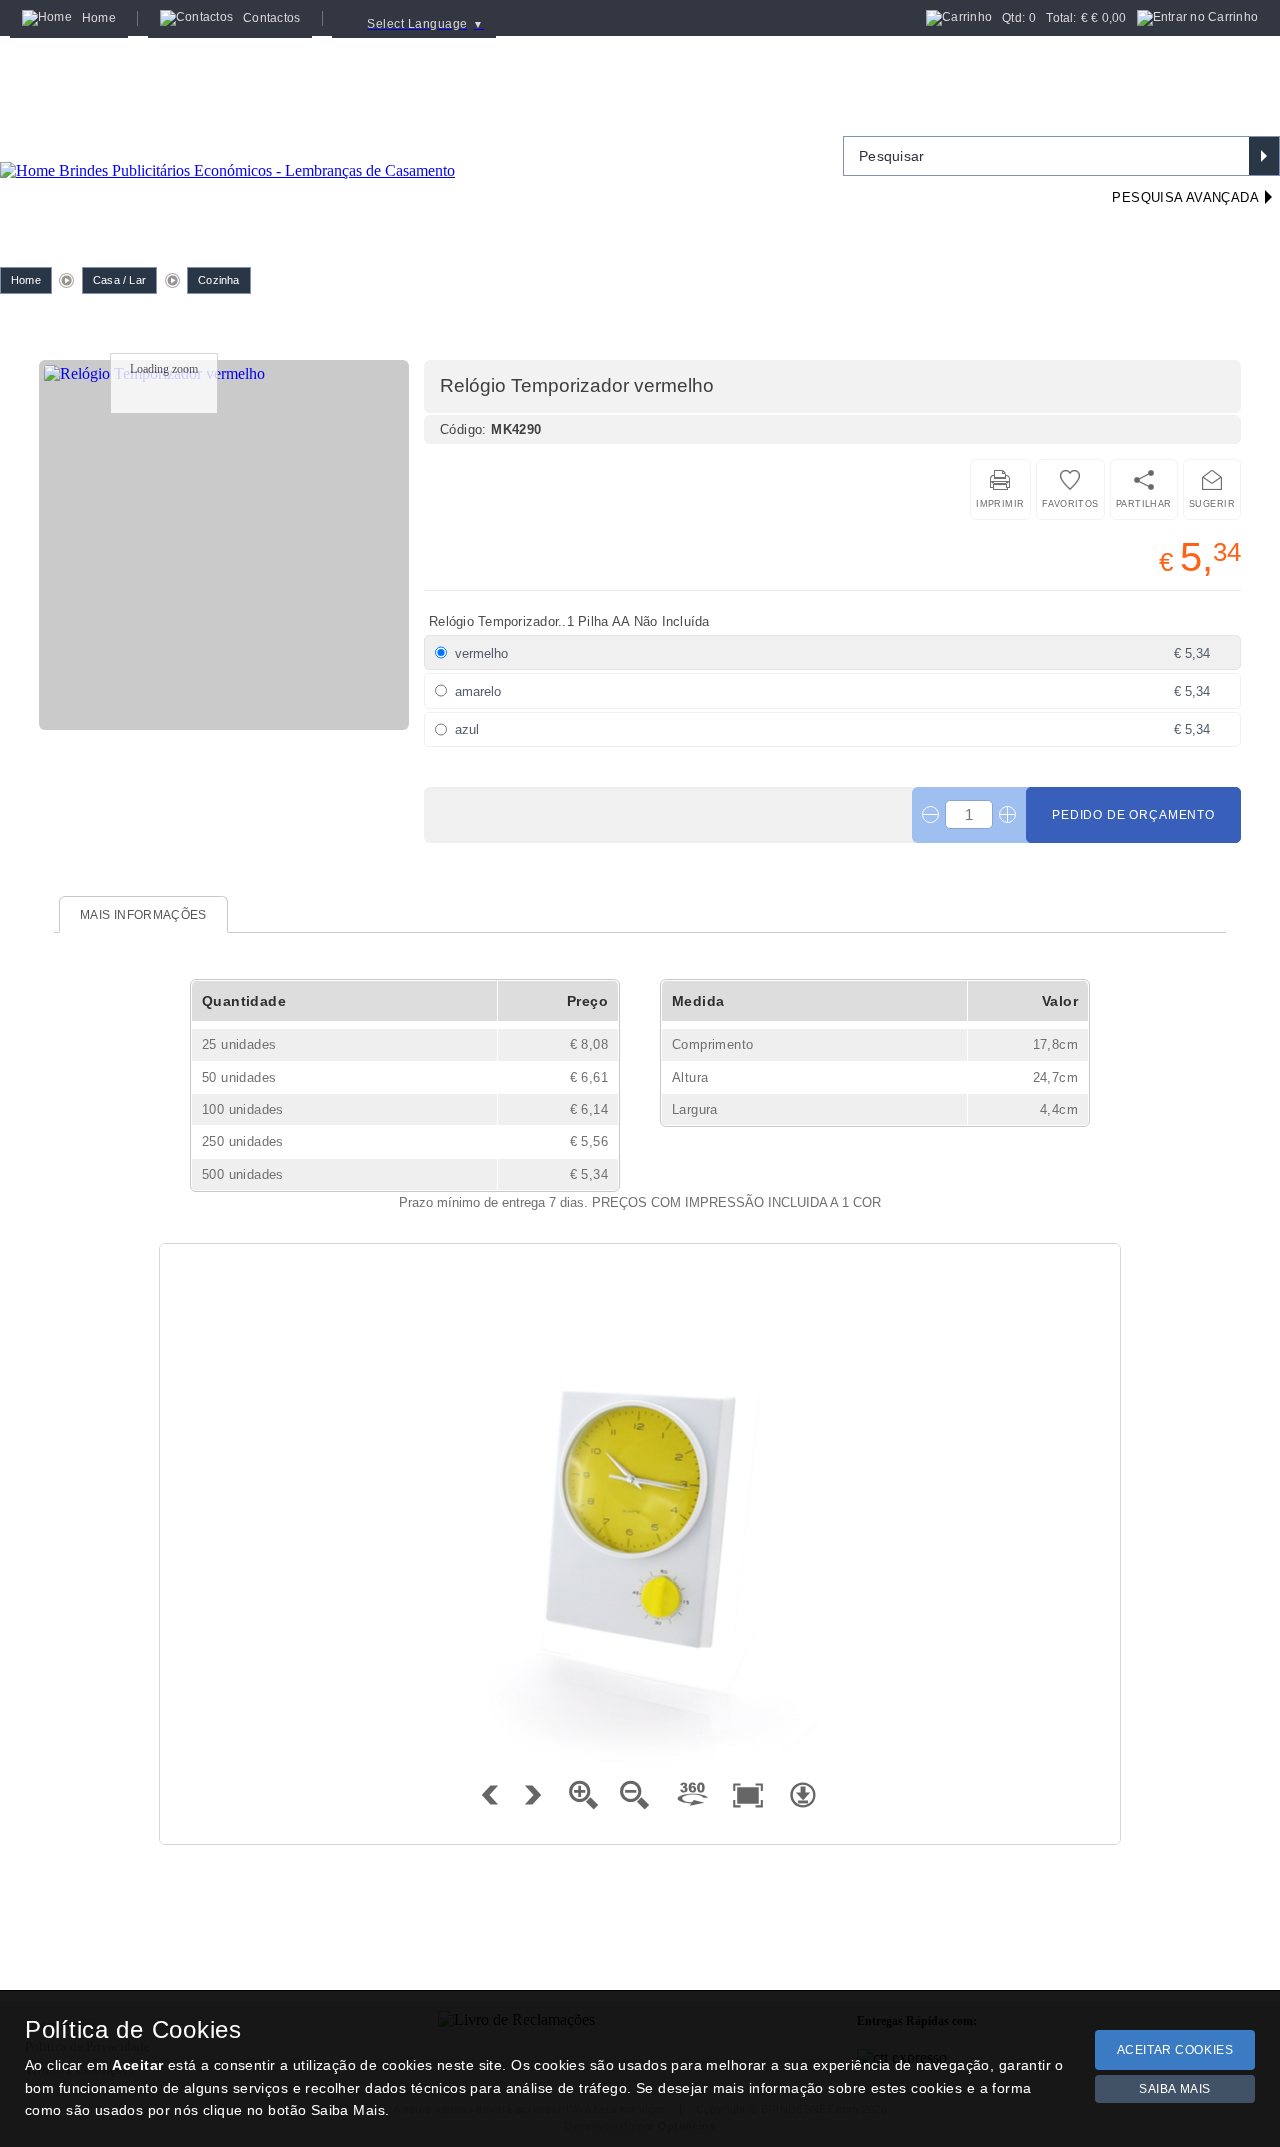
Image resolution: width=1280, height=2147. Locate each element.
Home (26, 280)
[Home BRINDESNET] (227, 146)
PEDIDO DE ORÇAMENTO (1133, 815)
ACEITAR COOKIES (1175, 2050)
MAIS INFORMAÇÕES (143, 915)
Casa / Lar (119, 280)
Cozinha (219, 280)
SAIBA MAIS (1175, 2089)
